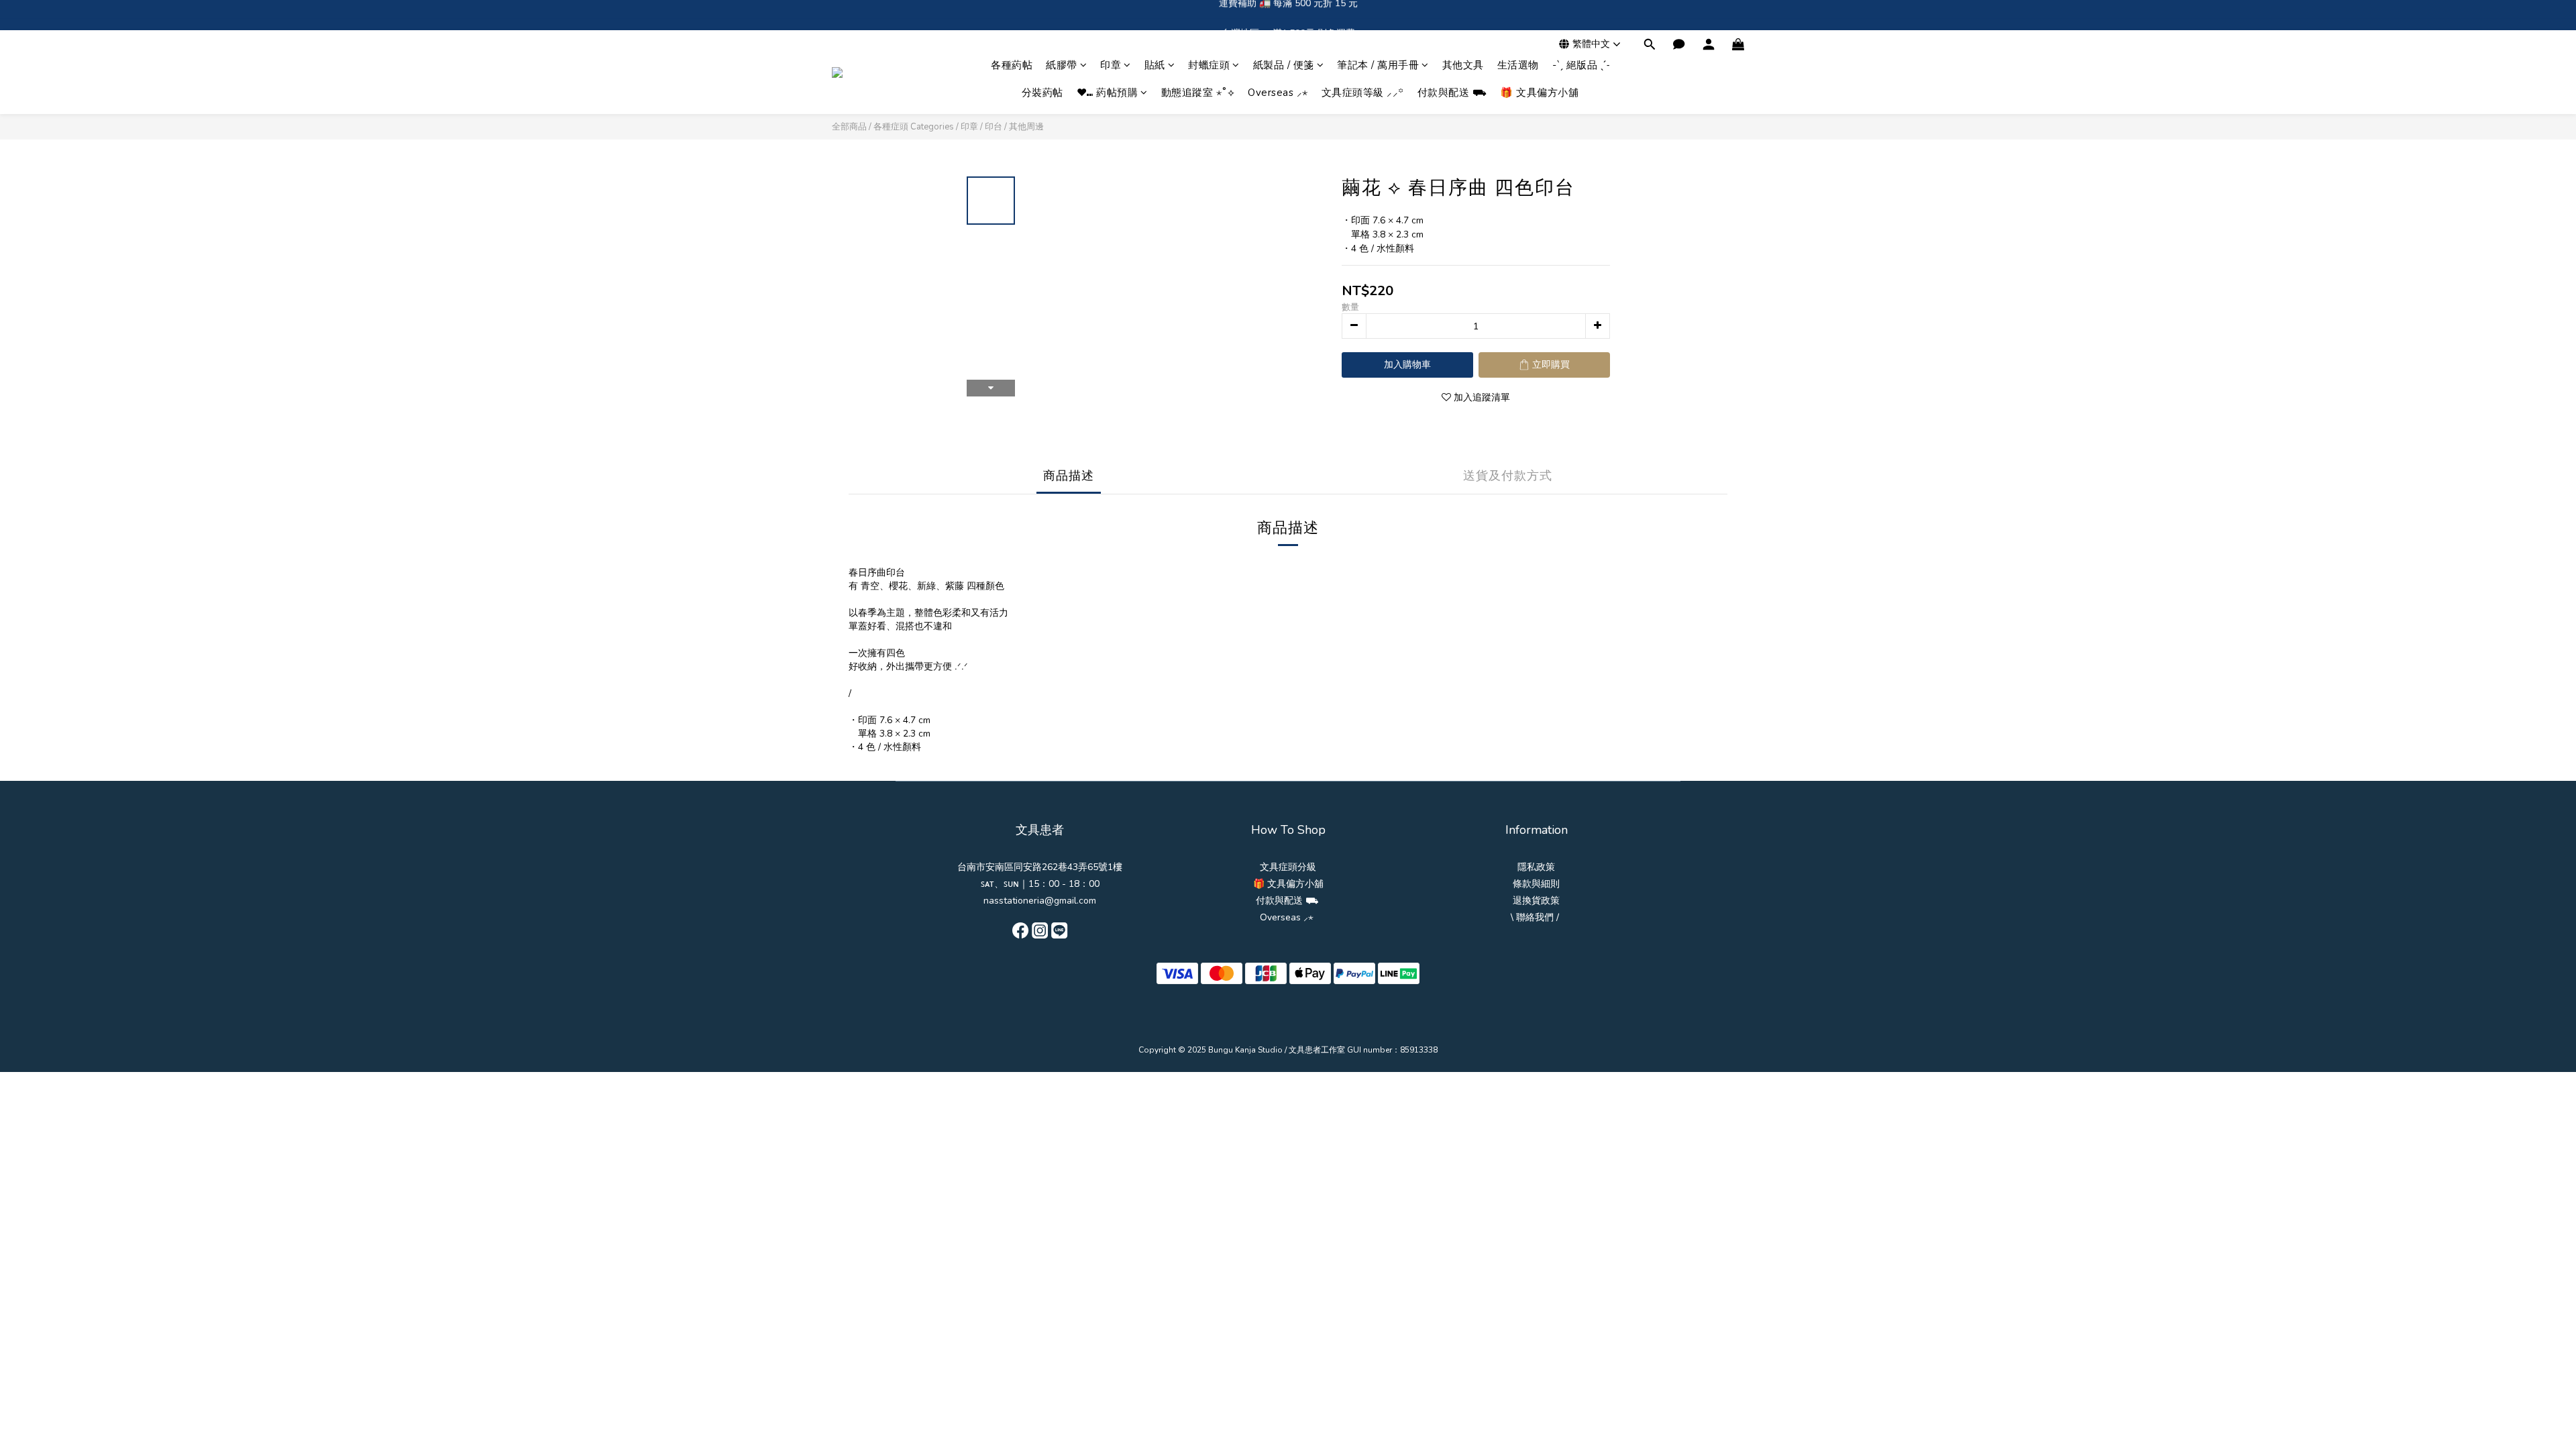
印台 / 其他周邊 (1014, 127)
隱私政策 (1536, 867)
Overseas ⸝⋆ (1278, 93)
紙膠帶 (1062, 65)
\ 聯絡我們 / (1535, 917)
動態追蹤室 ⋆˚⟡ (1198, 93)
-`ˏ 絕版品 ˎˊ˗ (1581, 65)
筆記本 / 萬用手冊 (1378, 65)
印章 (1111, 65)
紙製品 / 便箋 (1284, 65)
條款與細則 (1536, 884)
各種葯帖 (1012, 65)
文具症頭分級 (1288, 867)
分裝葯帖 (1042, 93)
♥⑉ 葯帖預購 (1108, 93)
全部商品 (849, 127)
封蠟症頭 (1209, 65)
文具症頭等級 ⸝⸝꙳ (1363, 93)
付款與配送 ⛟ (1452, 93)
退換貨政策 (1536, 901)
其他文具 (1463, 65)
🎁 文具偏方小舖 (1539, 93)
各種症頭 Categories (914, 127)
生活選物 (1518, 65)
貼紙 (1155, 65)
